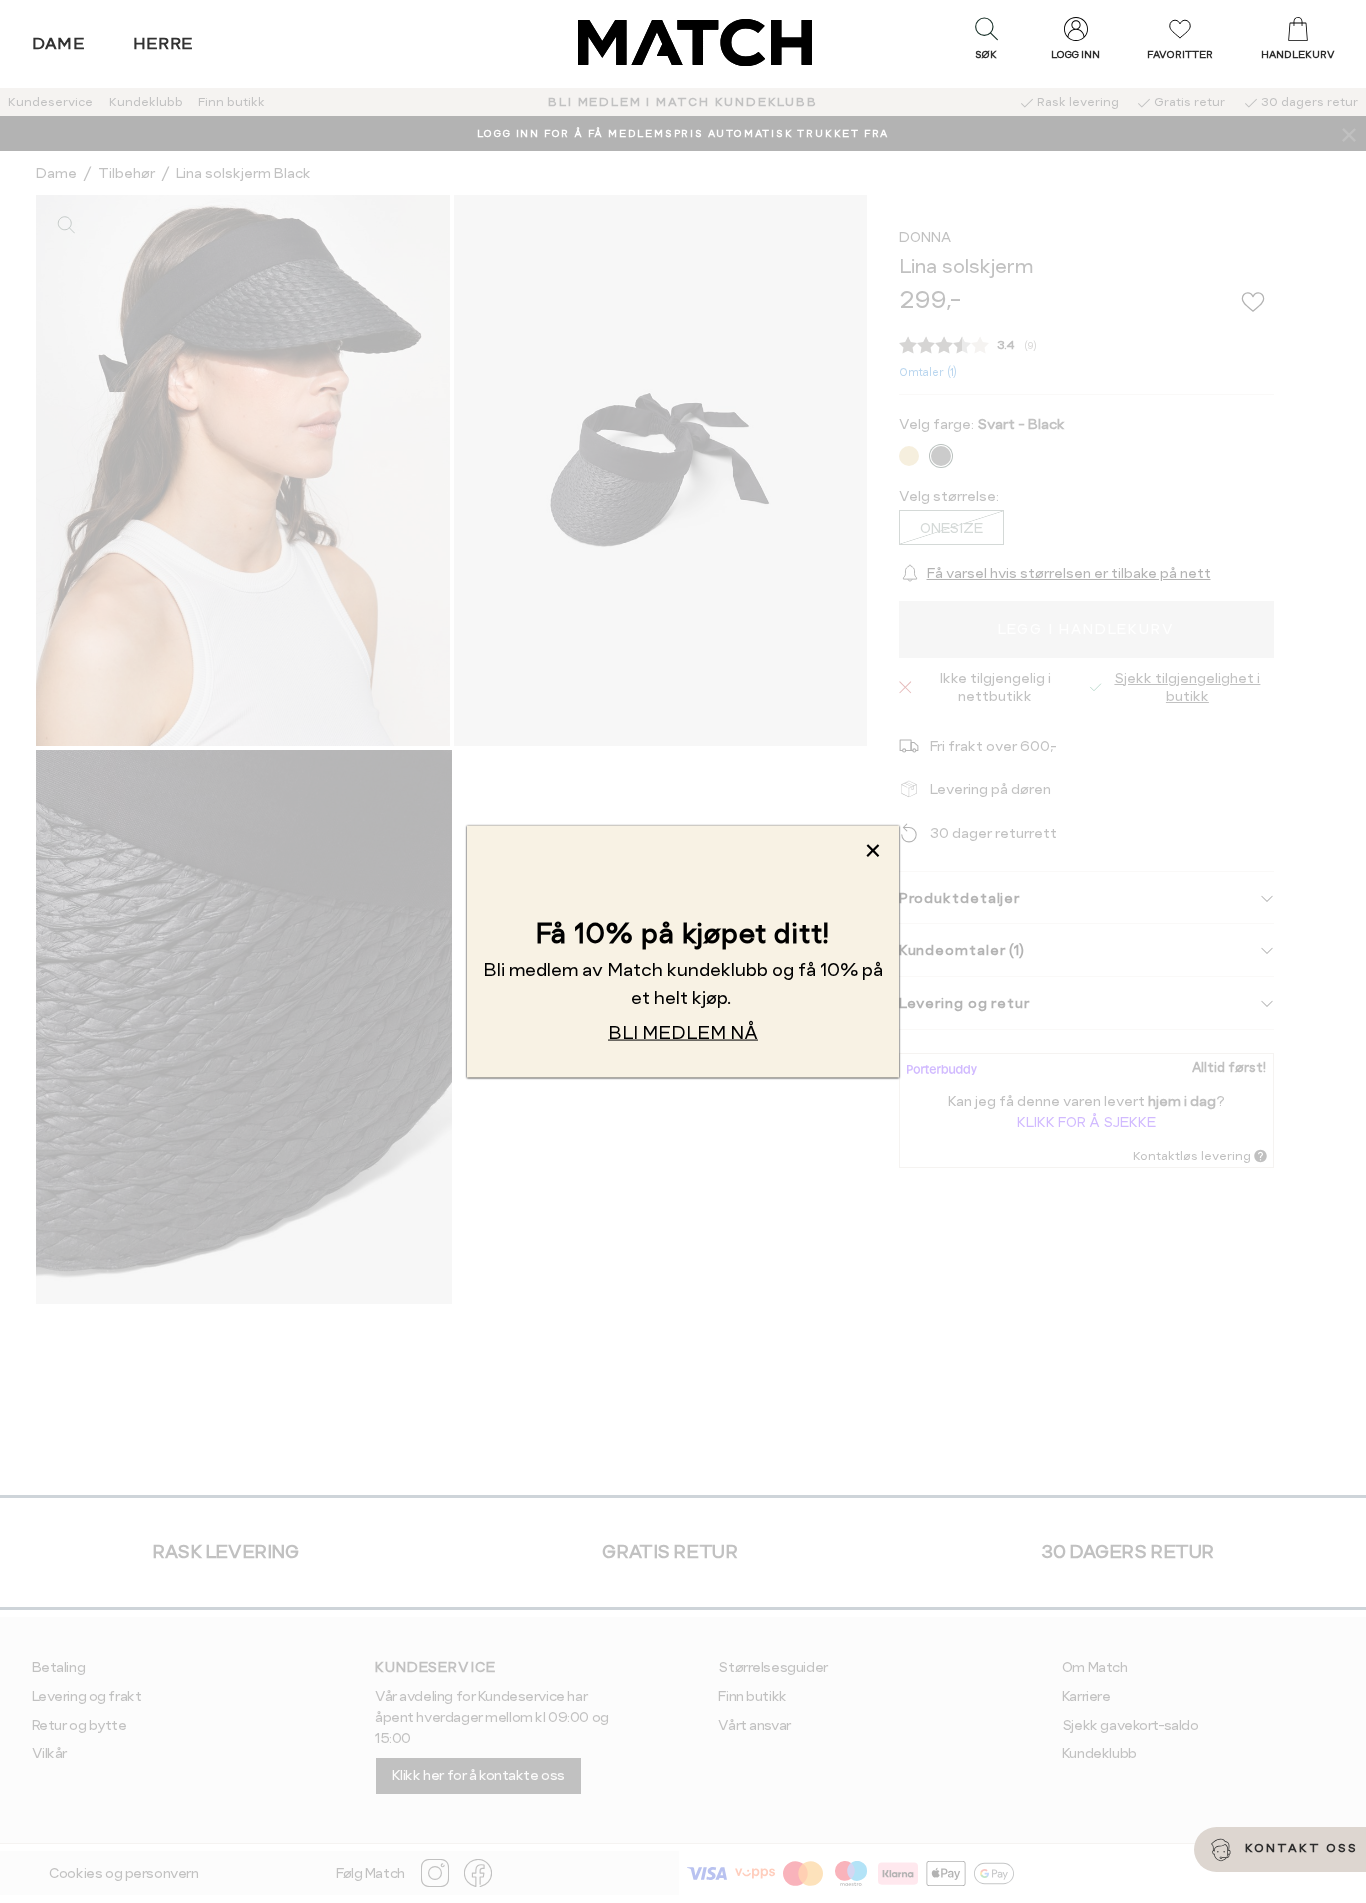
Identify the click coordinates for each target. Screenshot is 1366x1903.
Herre (163, 43)
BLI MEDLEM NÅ (683, 1031)
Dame (59, 43)
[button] (986, 43)
